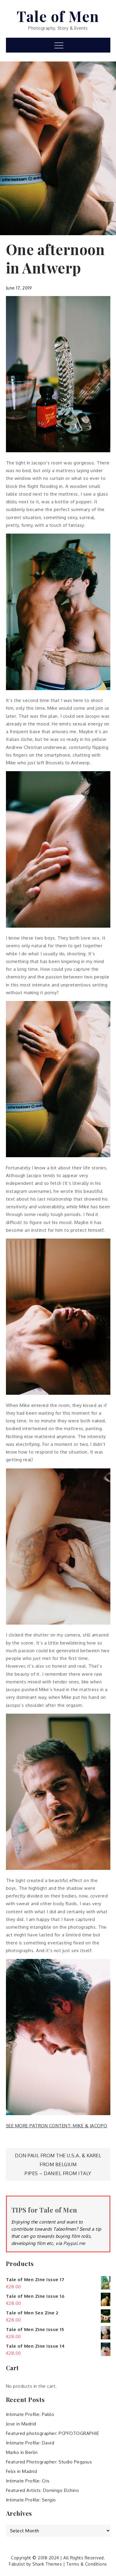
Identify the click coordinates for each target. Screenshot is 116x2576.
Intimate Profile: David (30, 2443)
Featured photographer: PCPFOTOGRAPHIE (53, 2433)
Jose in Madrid (21, 2424)
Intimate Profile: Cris (28, 2481)
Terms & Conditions (87, 2564)
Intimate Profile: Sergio (31, 2500)
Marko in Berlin (22, 2452)
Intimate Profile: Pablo (30, 2414)
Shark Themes (48, 2564)
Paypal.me (74, 2243)
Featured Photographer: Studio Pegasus (49, 2462)
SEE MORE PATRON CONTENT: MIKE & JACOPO (57, 2126)
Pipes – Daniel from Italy (58, 2173)
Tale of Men (58, 16)
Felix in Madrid (22, 2471)
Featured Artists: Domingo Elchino (43, 2490)
